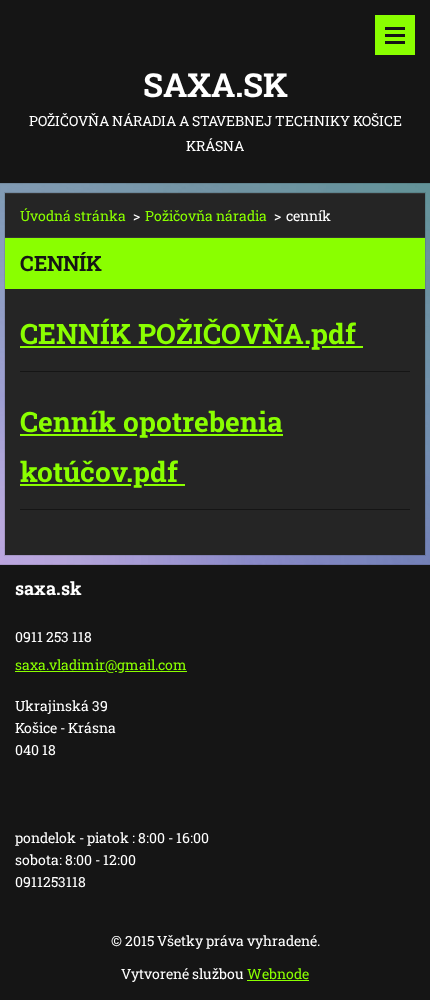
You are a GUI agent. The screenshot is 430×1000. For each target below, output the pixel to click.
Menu (395, 35)
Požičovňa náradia (206, 215)
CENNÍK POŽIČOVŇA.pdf (191, 333)
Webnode (278, 973)
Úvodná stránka (73, 215)
